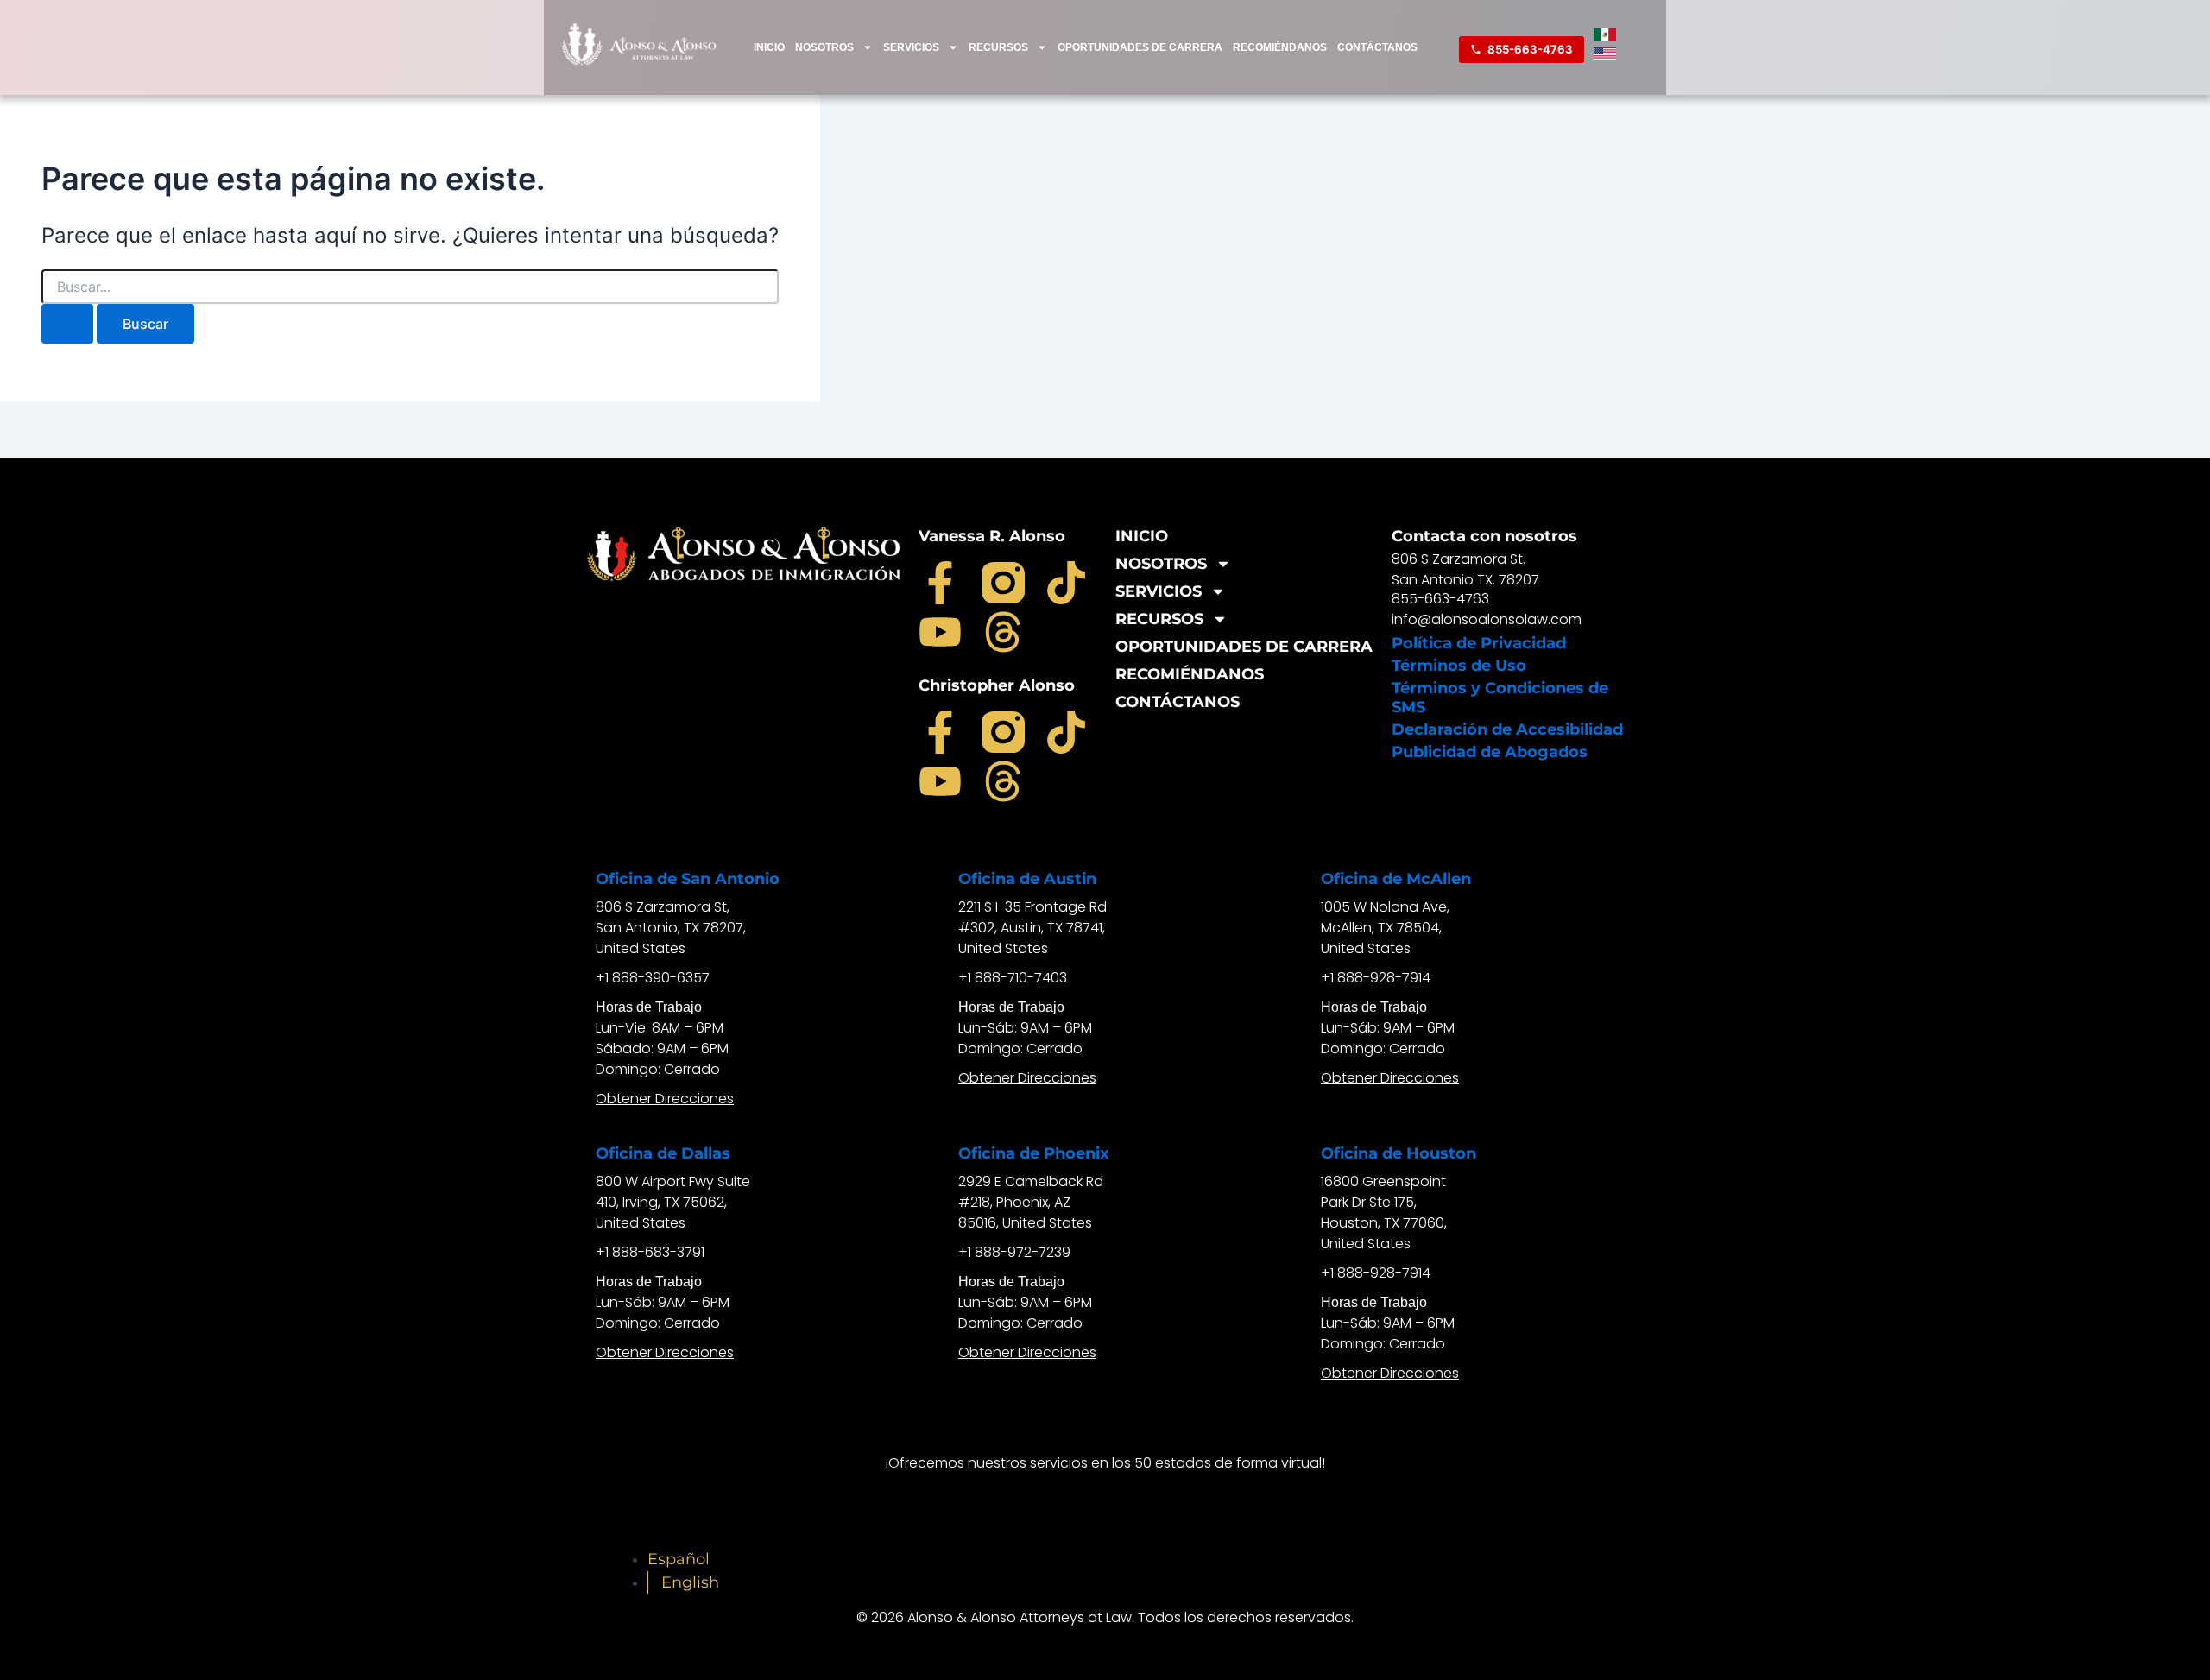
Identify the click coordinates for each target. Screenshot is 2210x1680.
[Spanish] (1605, 36)
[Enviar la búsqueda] (67, 324)
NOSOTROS (824, 47)
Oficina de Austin (1027, 879)
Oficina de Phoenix (1034, 1153)
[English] (1605, 55)
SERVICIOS (911, 47)
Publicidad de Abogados (1490, 752)
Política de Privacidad (1479, 643)
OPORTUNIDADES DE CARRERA (1140, 47)
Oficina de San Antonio (688, 879)
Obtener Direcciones (665, 1099)
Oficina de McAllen (1396, 879)
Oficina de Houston (1399, 1153)
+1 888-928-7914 (1376, 978)
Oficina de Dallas (663, 1153)
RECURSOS (998, 47)
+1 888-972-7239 (1014, 1252)
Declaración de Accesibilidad (1507, 729)
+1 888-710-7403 (1013, 978)
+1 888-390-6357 (653, 978)
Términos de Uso (1459, 666)
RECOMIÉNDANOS (1280, 47)
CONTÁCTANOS (1377, 47)
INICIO (769, 47)
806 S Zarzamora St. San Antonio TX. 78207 (1465, 569)
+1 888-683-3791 (650, 1252)
